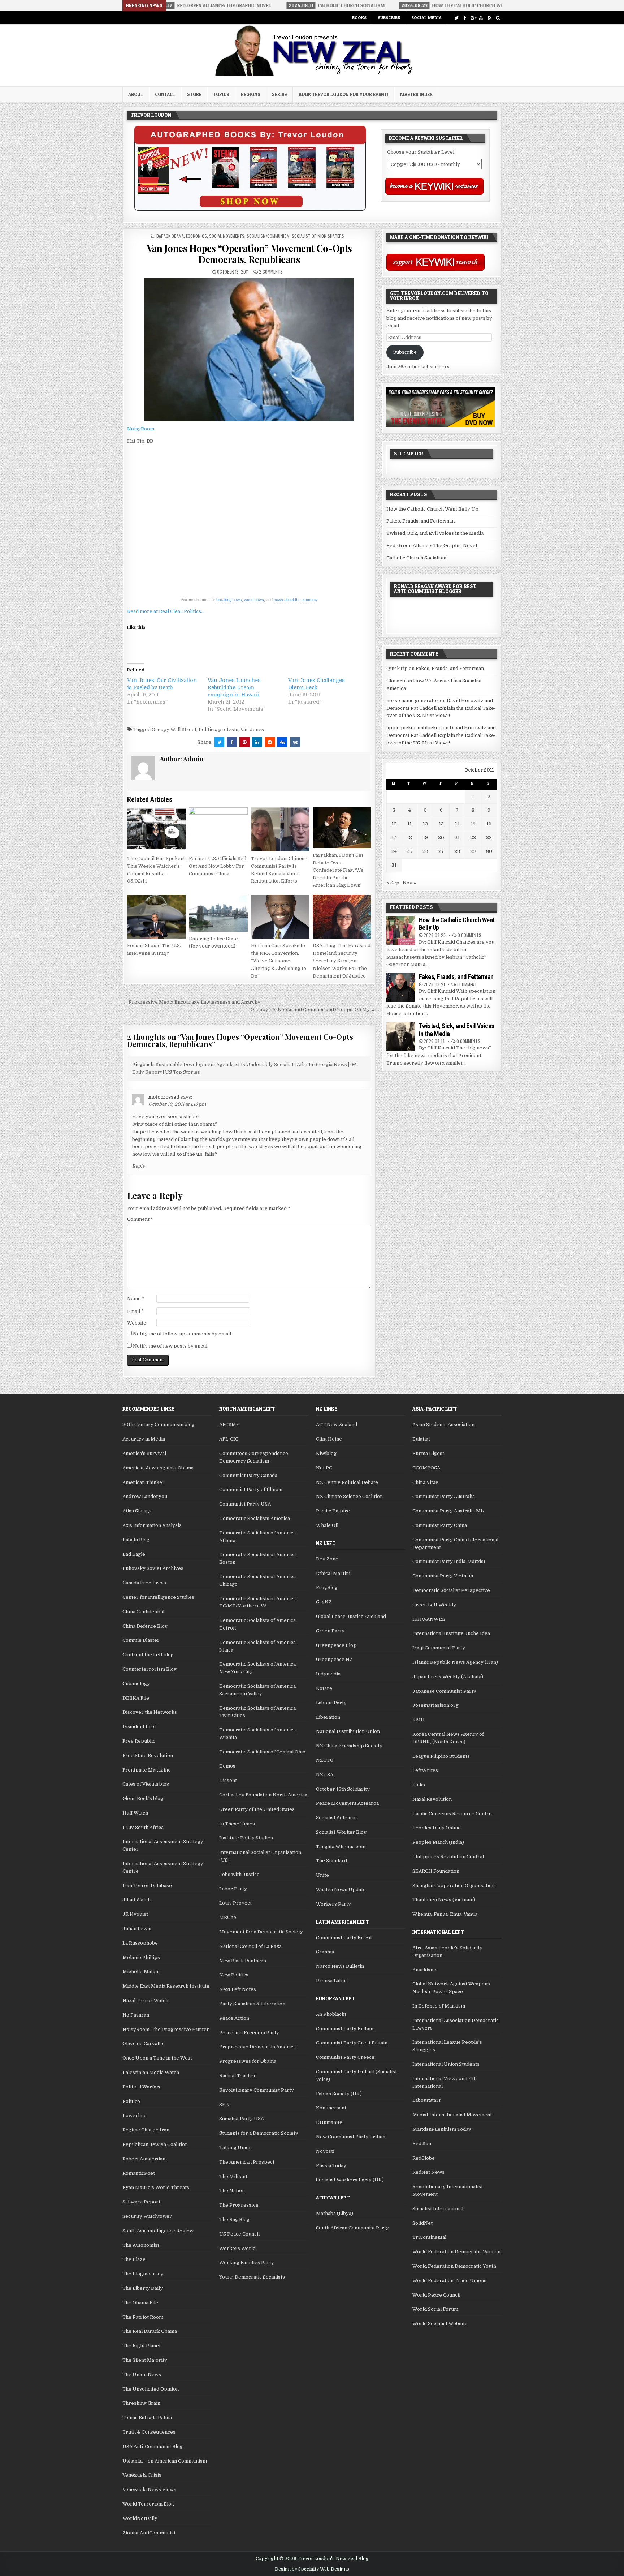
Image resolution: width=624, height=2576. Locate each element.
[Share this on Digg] (282, 742)
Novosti (325, 2151)
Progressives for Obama (248, 2061)
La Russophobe (140, 1943)
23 (489, 838)
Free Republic (139, 1741)
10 (394, 824)
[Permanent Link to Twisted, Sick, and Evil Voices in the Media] (401, 1036)
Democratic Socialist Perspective (451, 1590)
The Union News (142, 2375)
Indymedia (328, 1674)
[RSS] (489, 18)
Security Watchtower (147, 2216)
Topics (221, 94)
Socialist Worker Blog (341, 1832)
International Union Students (446, 2064)
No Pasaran (136, 2015)
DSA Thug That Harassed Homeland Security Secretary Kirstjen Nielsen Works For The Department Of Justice (342, 961)
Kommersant (331, 2108)
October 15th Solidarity (343, 1789)
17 (394, 838)
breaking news (229, 600)
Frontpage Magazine (147, 1770)
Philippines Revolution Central (448, 1857)
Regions (251, 94)
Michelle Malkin (141, 1972)
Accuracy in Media (144, 1439)
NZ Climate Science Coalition (349, 1496)
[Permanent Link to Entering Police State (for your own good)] (218, 913)
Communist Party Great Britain (352, 2043)
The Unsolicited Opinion (151, 2389)
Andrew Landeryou (145, 1496)
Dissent (228, 1780)
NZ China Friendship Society (349, 1746)
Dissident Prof (139, 1727)
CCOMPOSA (426, 1468)
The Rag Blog (234, 2219)
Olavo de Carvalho (144, 2043)
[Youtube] (481, 18)
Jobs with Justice (239, 1874)
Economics (196, 236)
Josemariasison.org (435, 1705)
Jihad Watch (136, 1900)
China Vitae (425, 1482)
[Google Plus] (473, 18)
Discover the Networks (150, 1712)
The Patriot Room (143, 2317)
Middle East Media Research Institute (166, 1986)
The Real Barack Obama (150, 2331)
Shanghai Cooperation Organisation (454, 1886)
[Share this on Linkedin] (257, 742)
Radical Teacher (238, 2076)
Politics (207, 729)
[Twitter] (456, 18)
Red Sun (422, 2144)
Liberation (328, 1717)
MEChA (228, 1917)
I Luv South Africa (143, 1827)
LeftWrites (425, 1770)
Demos (227, 1766)
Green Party (330, 1631)
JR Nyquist (135, 1914)
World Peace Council (436, 2295)
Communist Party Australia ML (448, 1511)
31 (394, 865)
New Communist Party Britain (351, 2137)
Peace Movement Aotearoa (347, 1803)
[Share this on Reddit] (270, 742)
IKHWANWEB (429, 1619)
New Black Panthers (243, 1961)
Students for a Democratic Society (259, 2133)
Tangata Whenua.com (341, 1847)
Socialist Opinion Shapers (318, 236)
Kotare (324, 1688)
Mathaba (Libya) (335, 2213)
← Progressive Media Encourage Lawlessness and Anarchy (192, 1002)
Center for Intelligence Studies (158, 1597)
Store (194, 94)
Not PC (324, 1468)
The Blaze (134, 2259)
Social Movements (227, 236)
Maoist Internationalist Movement (452, 2115)
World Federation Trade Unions (449, 2281)
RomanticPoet (139, 2173)
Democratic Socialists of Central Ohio (262, 1752)
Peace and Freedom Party (249, 2033)
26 (425, 851)
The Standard (331, 1861)
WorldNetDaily (140, 2518)
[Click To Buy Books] (250, 209)
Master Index (416, 94)
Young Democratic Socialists (252, 2277)
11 (409, 824)
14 (457, 824)
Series (279, 94)
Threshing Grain (141, 2403)
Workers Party (333, 1904)
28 (457, 851)
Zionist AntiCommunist (149, 2533)
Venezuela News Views (149, 2489)
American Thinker (144, 1482)
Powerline (135, 2115)
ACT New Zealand (337, 1424)
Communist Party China (440, 1525)
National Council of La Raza (250, 1946)
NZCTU (325, 1760)
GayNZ (324, 1602)
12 (425, 824)
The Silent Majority (145, 2360)
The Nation (232, 2191)
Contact (165, 94)
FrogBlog (327, 1587)
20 (441, 838)
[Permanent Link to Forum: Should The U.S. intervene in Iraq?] (156, 917)
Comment (140, 1219)
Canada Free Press (144, 1583)
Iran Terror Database (147, 1886)
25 (409, 851)
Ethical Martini (333, 1573)
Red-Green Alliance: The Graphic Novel (432, 546)
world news (254, 600)
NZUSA (325, 1775)
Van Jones (252, 729)
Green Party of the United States (257, 1809)
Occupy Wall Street (174, 729)
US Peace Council (239, 2234)
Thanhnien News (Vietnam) (444, 1900)
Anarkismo (425, 1970)
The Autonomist (141, 2245)
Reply (138, 1166)
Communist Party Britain (345, 2029)
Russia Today (331, 2166)
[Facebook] (465, 18)
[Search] (498, 18)
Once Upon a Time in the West (157, 2058)
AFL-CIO (229, 1439)
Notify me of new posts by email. (171, 1346)
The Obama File (140, 2303)
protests (228, 729)
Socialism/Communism (268, 236)
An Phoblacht (331, 2014)
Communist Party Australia (444, 1496)
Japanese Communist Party (444, 1691)
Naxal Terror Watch (145, 2000)
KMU (419, 1720)
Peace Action (234, 2018)
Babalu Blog (136, 1540)
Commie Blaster (141, 1640)
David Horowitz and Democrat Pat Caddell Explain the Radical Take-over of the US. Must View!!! (441, 708)
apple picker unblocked (414, 728)
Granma (325, 1952)
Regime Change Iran (146, 2130)
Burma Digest (428, 1453)
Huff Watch (135, 1813)
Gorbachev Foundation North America (263, 1795)
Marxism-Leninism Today (442, 2129)
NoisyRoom (141, 429)
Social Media (426, 18)
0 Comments (469, 935)
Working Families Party (247, 2262)
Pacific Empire (333, 1511)
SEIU (225, 2105)
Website (137, 1323)
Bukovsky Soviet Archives (153, 1568)
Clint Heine (329, 1439)
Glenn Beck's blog (143, 1798)
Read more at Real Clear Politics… (166, 611)
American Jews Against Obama (158, 1468)
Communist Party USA (245, 1504)
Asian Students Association (443, 1424)
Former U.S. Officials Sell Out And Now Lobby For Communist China (218, 866)
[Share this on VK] (295, 742)
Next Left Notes (238, 1989)
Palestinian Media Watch (151, 2072)
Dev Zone (327, 1559)
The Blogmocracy (143, 2274)
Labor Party (233, 1889)
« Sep (393, 883)
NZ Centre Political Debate (347, 1482)
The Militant (233, 2176)
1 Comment (467, 984)
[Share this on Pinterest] (244, 742)
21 (457, 838)
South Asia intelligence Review (158, 2231)
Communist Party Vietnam (443, 1576)
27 (441, 851)
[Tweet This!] (219, 742)
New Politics (234, 1975)
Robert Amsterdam (145, 2159)
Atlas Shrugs (137, 1511)
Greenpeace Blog (336, 1645)
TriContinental (429, 2237)
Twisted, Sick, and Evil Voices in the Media (435, 533)
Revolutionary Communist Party (257, 2090)
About (136, 94)
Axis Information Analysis (152, 1525)
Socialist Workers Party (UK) (350, 2180)
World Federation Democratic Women (456, 2252)
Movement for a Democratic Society (261, 1932)
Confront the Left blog (148, 1655)
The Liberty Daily (143, 2288)
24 (394, 851)
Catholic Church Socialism (416, 558)
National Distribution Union (348, 1731)
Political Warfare (142, 2087)
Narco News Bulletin (340, 1966)
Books (359, 18)
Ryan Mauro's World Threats (156, 2187)
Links (419, 1785)
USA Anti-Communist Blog (153, 2446)
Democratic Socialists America (255, 1518)
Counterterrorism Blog (149, 1669)
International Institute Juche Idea (451, 1633)
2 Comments (271, 272)
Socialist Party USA (242, 2119)
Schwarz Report (141, 2202)
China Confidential (143, 1612)
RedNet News (428, 2172)
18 (409, 838)
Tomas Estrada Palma (147, 2418)
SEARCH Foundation (436, 1871)
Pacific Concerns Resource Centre (452, 1814)
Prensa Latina (332, 1981)
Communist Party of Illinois (251, 1489)
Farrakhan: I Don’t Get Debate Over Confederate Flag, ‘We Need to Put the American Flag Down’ (338, 870)
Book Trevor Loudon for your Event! (344, 94)
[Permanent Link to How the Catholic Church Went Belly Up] (401, 931)
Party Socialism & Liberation (252, 2004)
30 (489, 851)
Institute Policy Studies (246, 1838)
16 (489, 824)
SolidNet (422, 2223)
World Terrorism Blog (148, 2504)
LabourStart (426, 2100)
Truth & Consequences (149, 2432)
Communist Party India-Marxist (449, 1561)
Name (136, 1299)
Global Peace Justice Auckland (351, 1616)
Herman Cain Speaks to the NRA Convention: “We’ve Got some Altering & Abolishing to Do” (279, 961)
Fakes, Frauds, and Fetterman (421, 521)
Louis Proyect (235, 1903)
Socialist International (438, 2209)
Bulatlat (421, 1439)
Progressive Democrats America (257, 2047)
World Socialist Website (440, 2324)
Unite (322, 1875)
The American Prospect (247, 2162)
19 (425, 838)
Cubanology (136, 1684)
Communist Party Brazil (344, 1938)
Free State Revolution (148, 1755)
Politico (131, 2101)
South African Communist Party (352, 2228)
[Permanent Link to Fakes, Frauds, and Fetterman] (401, 987)
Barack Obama (170, 236)
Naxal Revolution (432, 1799)
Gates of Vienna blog (146, 1784)
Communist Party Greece (345, 2057)
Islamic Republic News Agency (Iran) (455, 1662)
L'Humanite (329, 2122)
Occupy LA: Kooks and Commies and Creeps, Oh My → (313, 1010)
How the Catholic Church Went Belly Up (432, 509)
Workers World (237, 2248)
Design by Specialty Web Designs (312, 2569)
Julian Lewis (137, 1929)
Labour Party (331, 1703)
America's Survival (144, 1453)
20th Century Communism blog (159, 1424)
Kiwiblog (326, 1453)
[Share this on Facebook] (232, 742)
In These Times (237, 1824)
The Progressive (239, 2205)
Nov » (409, 883)
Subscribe (389, 18)
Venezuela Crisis (142, 2475)
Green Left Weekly (434, 1605)
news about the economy (296, 600)
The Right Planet (142, 2346)
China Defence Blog (145, 1626)
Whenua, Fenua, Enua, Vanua (445, 1914)
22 (473, 838)
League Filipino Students (441, 1756)
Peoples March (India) (438, 1842)
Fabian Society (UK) (339, 2094)
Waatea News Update (341, 1890)
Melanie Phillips (141, 1957)
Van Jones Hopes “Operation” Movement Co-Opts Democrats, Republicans (249, 254)
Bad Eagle (134, 1554)
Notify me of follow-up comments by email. (183, 1334)
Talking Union (235, 2148)
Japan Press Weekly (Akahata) (448, 1677)
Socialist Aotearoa (337, 1818)
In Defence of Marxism (439, 2006)
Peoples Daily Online (437, 1828)
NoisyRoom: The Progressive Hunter (166, 2029)
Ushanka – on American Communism (165, 2461)
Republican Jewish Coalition (155, 2144)
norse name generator (413, 701)
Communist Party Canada (248, 1475)
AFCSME (229, 1424)
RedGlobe (424, 2158)
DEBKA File (136, 1698)
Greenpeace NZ (334, 1659)
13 (441, 824)
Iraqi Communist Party (439, 1648)
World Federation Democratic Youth (454, 2266)
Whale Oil (327, 1525)
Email (135, 1311)
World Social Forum (435, 2309)
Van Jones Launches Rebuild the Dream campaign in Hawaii (234, 687)
